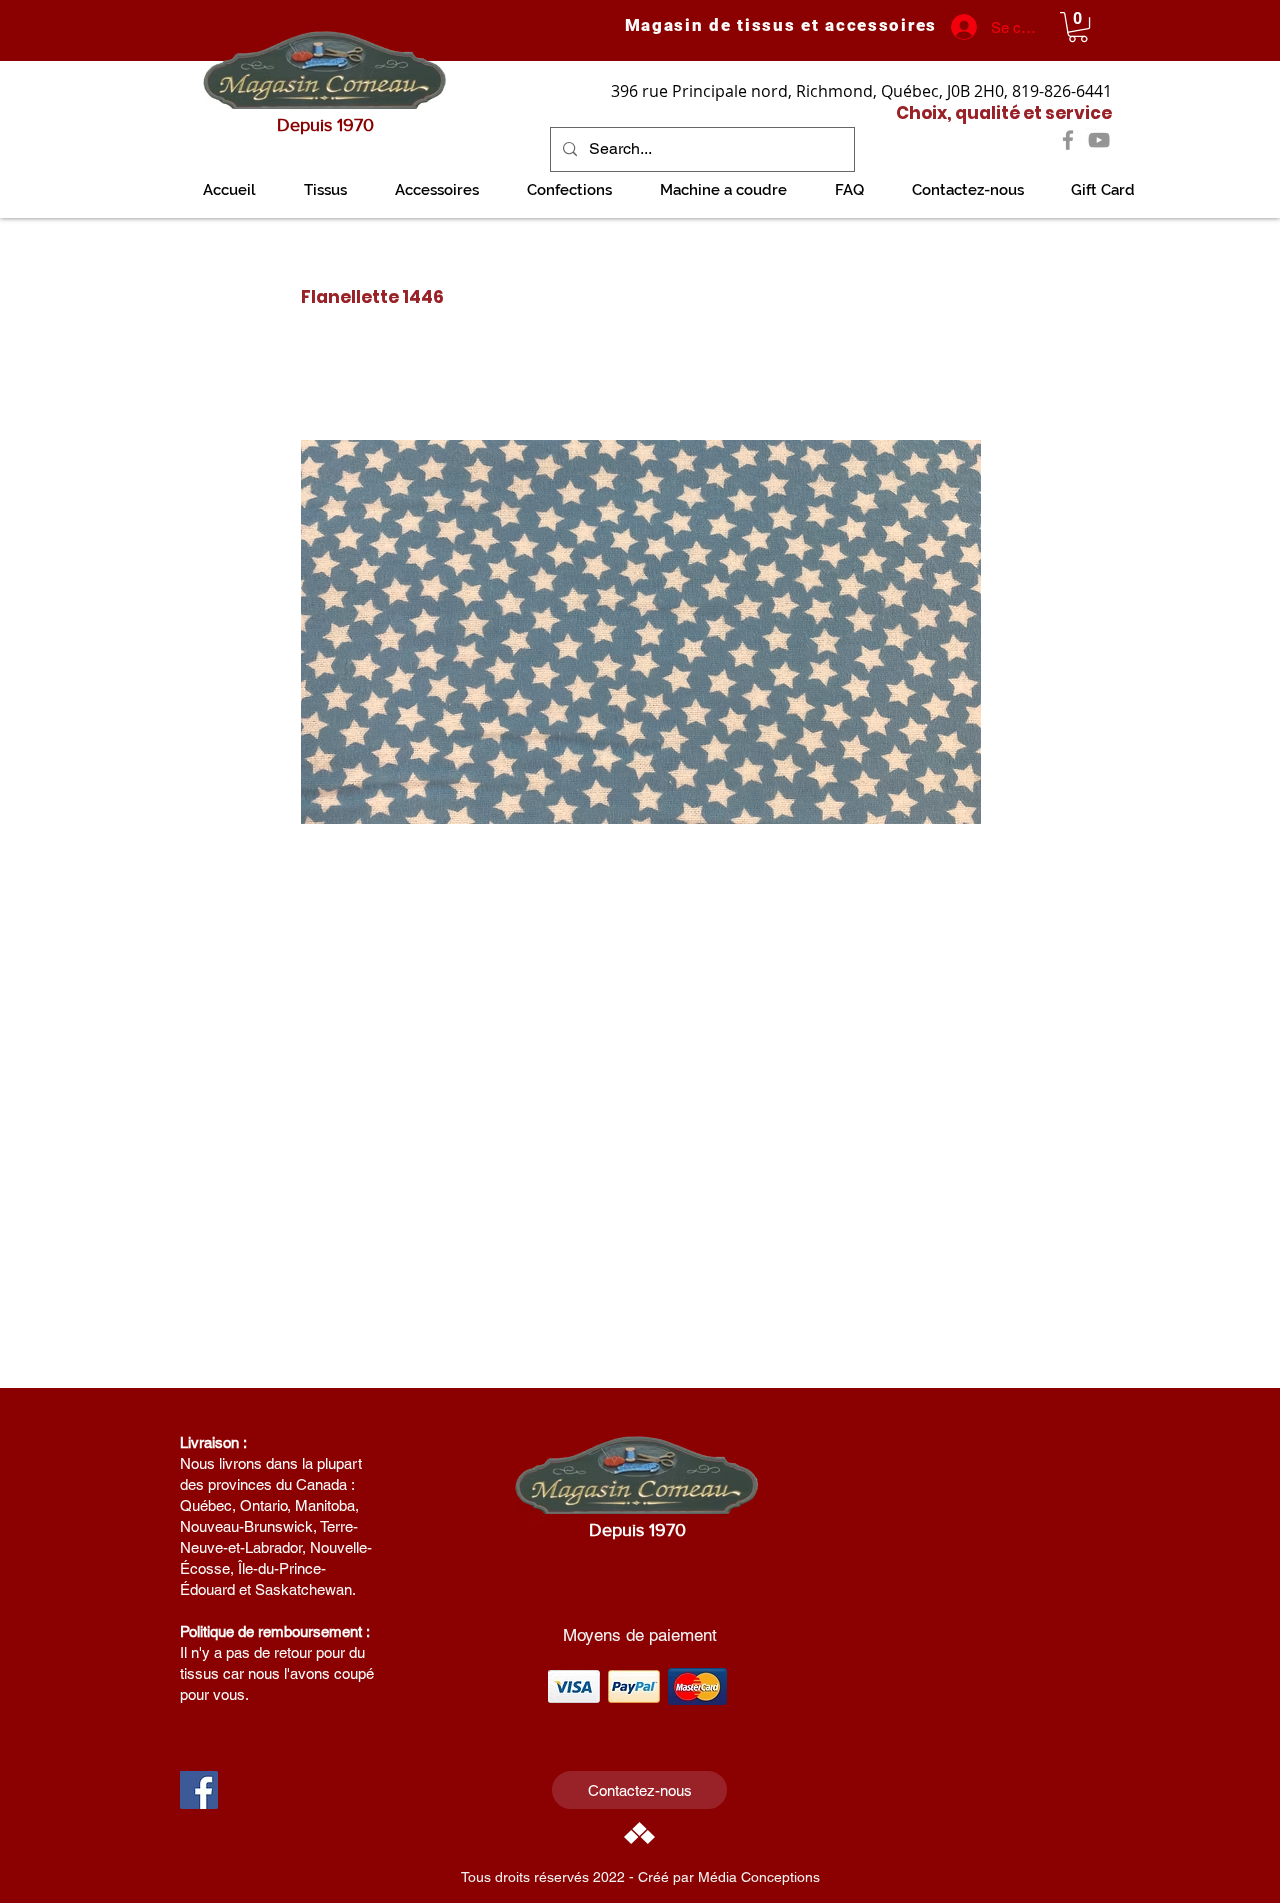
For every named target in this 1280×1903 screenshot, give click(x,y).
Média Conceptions (759, 1877)
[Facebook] (1068, 140)
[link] (1078, 27)
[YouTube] (1099, 140)
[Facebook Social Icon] (199, 1790)
